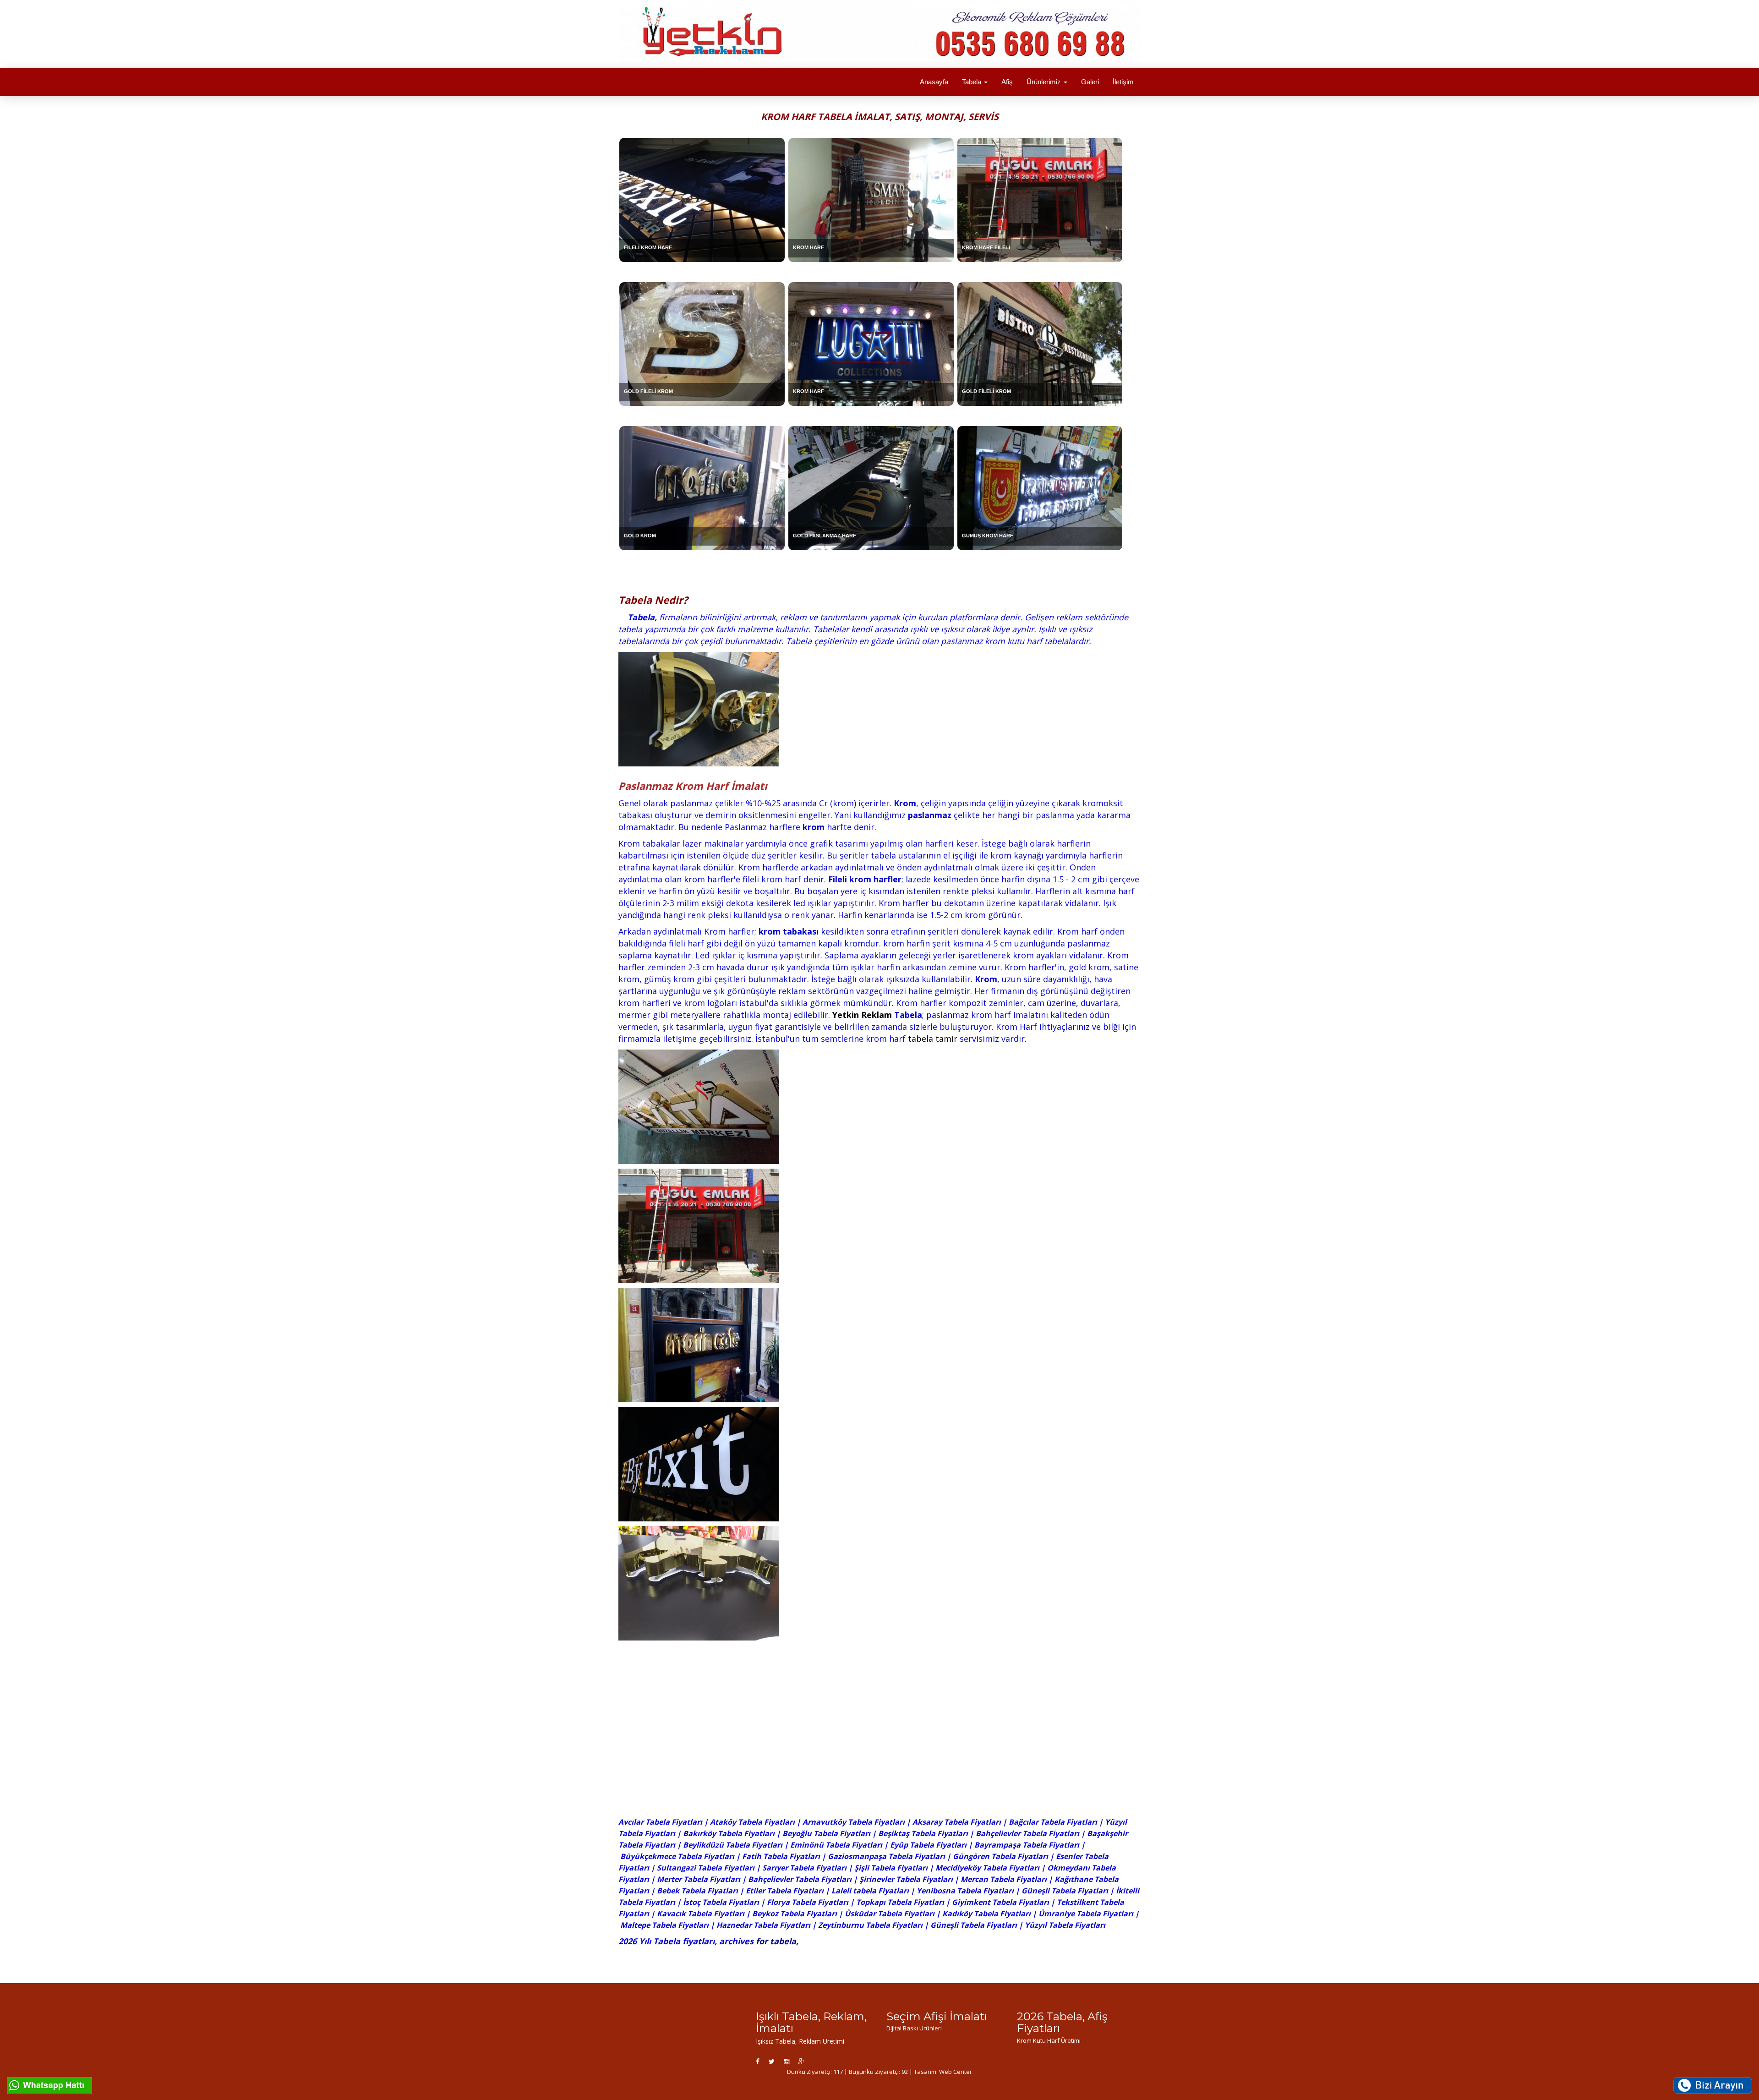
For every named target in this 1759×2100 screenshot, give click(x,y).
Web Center (956, 2072)
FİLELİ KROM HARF (648, 247)
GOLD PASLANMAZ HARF (825, 536)
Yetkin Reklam (862, 1015)
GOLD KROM (640, 536)
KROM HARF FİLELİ (986, 247)
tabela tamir (933, 1039)
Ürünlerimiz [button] (1045, 82)
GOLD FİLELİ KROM (648, 391)
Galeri (1090, 82)
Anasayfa (934, 82)
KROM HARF (808, 247)
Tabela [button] (972, 82)
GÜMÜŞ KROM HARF (988, 536)
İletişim (1123, 82)
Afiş (1007, 82)
